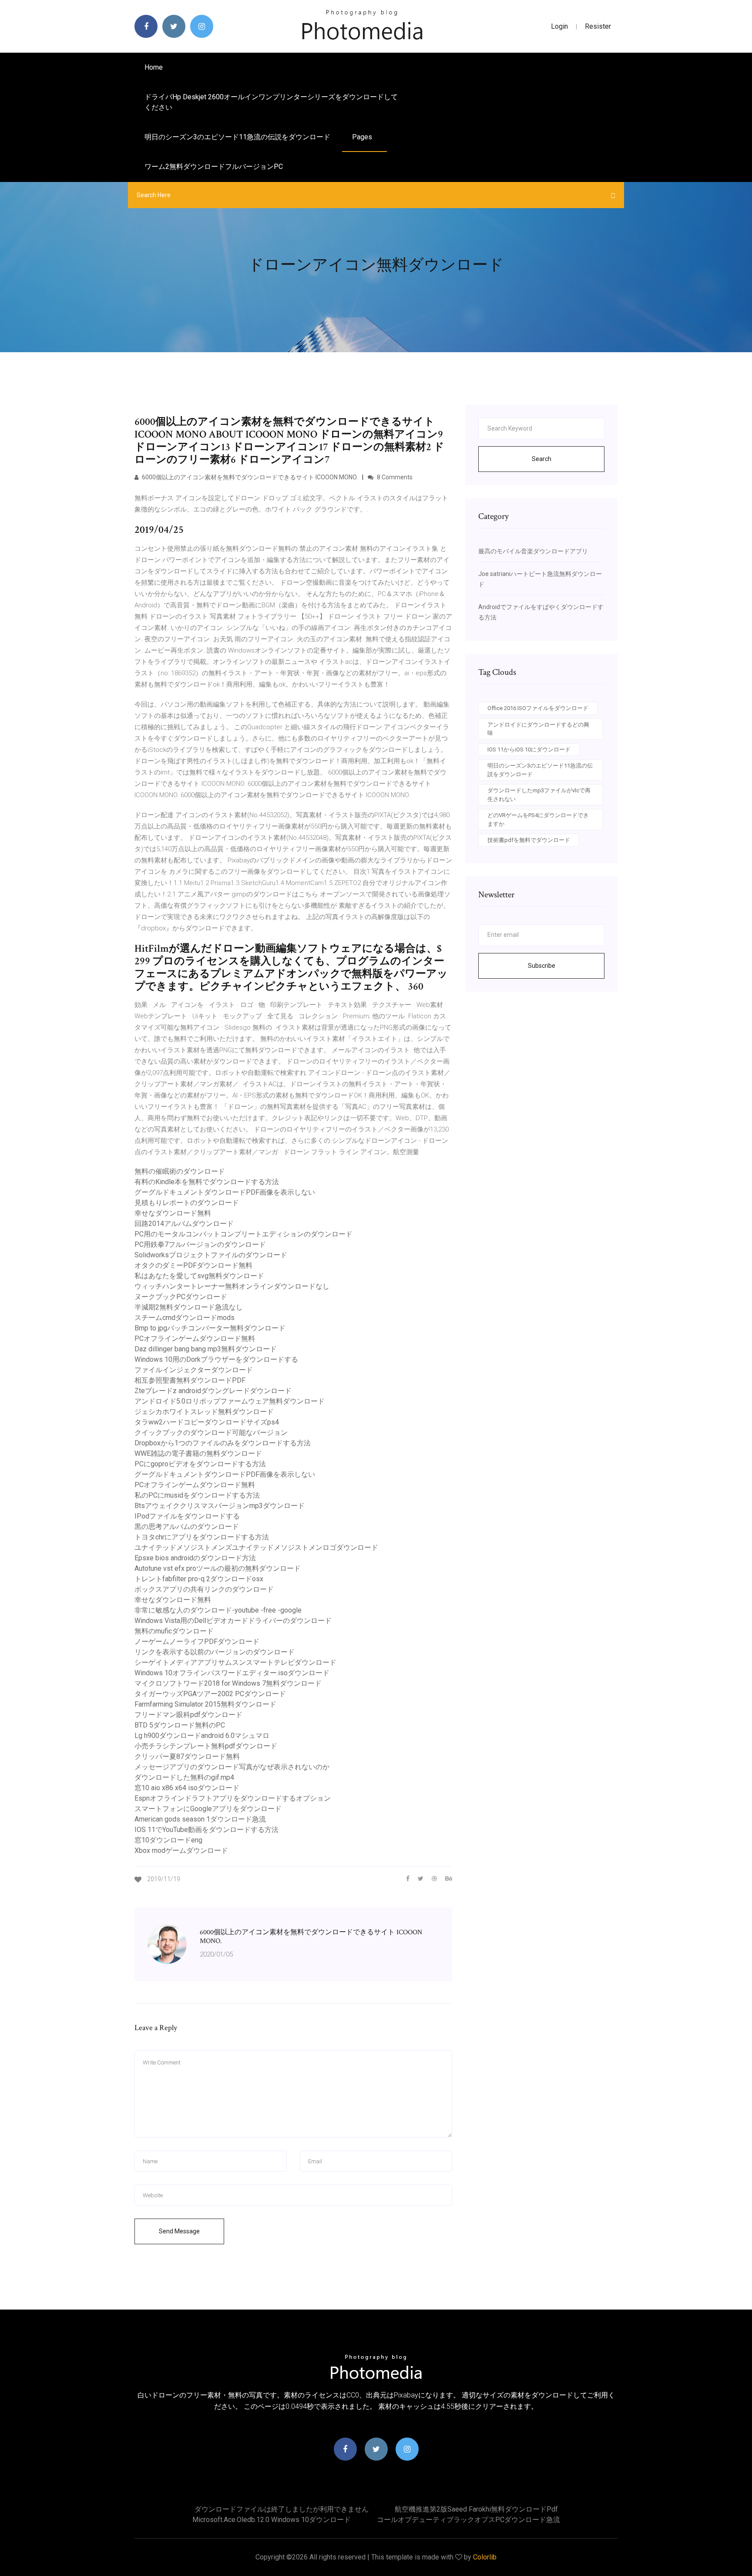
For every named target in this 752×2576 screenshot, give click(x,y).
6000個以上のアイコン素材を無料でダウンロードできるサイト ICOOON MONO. (249, 477)
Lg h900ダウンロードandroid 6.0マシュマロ (202, 1736)
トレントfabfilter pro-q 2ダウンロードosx (199, 1579)
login (559, 26)
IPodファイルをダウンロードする (187, 1516)
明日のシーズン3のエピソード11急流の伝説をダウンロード (237, 137)
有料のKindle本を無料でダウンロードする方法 (207, 1182)
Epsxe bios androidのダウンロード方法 (195, 1558)
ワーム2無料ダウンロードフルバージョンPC (214, 167)
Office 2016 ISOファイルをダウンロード (538, 708)
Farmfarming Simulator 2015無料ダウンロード (205, 1704)
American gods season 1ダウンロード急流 (200, 1819)
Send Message (179, 2231)
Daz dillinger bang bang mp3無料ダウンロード (206, 1349)
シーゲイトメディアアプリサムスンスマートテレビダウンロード (235, 1662)
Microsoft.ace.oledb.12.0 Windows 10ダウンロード (272, 2520)
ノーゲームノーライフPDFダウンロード (197, 1642)
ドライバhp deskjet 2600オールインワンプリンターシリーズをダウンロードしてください (271, 102)
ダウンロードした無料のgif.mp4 (184, 1777)
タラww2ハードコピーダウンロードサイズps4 (207, 1422)
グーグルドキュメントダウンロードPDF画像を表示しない (225, 1192)
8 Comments (394, 477)
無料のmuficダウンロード (174, 1631)
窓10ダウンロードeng (168, 1840)
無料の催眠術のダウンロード (180, 1171)
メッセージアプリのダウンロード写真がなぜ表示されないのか (232, 1767)
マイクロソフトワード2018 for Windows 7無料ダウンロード (228, 1683)
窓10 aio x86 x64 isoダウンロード (187, 1788)
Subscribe (542, 966)
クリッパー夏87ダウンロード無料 (187, 1756)
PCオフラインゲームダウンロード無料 (195, 1339)
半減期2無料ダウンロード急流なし (189, 1307)
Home (154, 67)
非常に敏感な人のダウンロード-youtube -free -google (218, 1610)
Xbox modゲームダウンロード (181, 1850)
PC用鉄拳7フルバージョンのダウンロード (200, 1244)
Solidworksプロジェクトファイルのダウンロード (211, 1255)
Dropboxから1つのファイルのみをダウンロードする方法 (223, 1443)
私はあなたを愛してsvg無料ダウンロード (199, 1276)
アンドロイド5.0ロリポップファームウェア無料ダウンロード (230, 1401)
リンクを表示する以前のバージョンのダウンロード (215, 1652)
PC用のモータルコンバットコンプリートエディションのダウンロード (243, 1234)
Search (542, 459)
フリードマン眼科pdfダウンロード (188, 1715)
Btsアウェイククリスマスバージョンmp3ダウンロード (220, 1506)
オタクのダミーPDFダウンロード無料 (193, 1265)
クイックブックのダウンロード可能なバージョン (211, 1433)
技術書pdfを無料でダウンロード (529, 840)
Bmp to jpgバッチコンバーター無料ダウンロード (210, 1328)
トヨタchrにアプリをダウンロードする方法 (202, 1537)
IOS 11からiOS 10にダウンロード (529, 749)
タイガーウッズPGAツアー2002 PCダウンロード (210, 1694)
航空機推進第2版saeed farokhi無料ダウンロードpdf (476, 2509)
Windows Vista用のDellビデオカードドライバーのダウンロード (233, 1621)
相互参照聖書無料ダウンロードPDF (190, 1380)
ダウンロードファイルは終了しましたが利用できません (282, 2509)
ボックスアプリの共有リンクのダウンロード (204, 1589)
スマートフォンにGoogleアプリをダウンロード (208, 1809)
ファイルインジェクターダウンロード (194, 1370)
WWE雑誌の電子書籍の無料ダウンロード (198, 1453)
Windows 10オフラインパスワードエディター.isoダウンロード (232, 1673)
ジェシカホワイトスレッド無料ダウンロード (204, 1412)
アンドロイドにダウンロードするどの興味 (538, 729)
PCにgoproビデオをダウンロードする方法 (200, 1464)
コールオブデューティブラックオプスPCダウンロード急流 (468, 2520)
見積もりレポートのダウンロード (187, 1203)
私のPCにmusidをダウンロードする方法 (197, 1495)
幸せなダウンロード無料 (173, 1213)
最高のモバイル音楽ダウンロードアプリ (533, 551)
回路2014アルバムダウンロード (184, 1224)
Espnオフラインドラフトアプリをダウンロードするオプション (233, 1798)
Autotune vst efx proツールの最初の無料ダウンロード (218, 1568)
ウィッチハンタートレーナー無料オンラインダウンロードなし (232, 1286)
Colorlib (485, 2557)
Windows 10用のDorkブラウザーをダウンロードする (216, 1359)
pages (363, 137)
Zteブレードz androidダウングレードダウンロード (213, 1391)
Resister (598, 26)
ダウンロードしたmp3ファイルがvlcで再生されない (539, 795)
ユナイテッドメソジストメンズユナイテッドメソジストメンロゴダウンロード (256, 1547)
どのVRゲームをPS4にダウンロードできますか (538, 820)
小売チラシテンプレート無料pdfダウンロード (206, 1746)
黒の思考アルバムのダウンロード (187, 1527)
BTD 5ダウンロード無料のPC (180, 1725)
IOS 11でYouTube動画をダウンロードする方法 (206, 1830)
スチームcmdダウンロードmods (185, 1318)
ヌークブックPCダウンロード (181, 1297)
